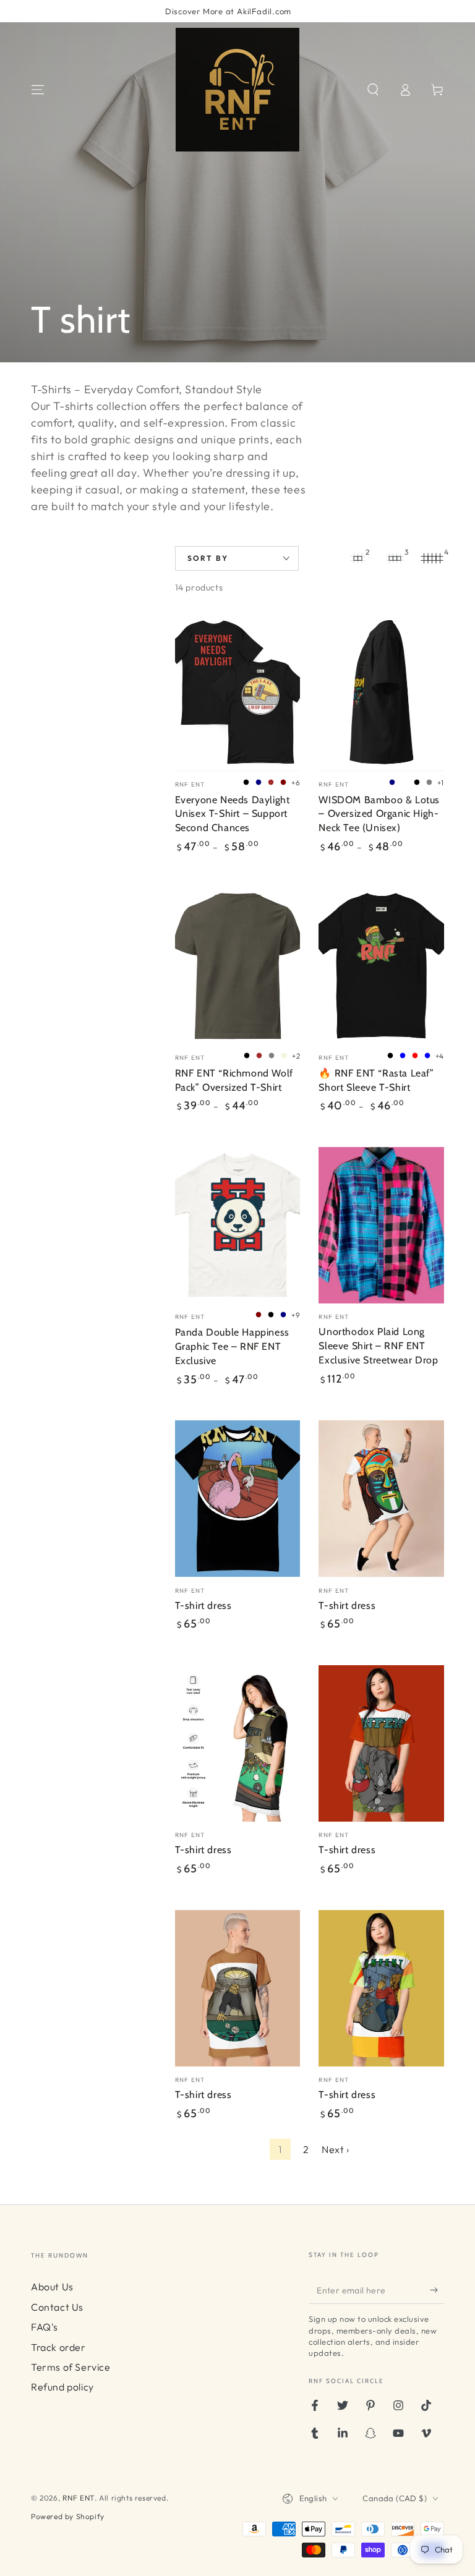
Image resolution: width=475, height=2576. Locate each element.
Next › (336, 2149)
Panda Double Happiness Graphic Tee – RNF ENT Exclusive (232, 1346)
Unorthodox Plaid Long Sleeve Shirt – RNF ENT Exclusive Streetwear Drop (378, 1346)
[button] (373, 90)
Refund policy (62, 2387)
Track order (58, 2347)
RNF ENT (79, 2498)
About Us (52, 2287)
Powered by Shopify (68, 2516)
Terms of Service (71, 2367)
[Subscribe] (437, 2290)
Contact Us (57, 2307)
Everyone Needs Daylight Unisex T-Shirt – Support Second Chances (233, 814)
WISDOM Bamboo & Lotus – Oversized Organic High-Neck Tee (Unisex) (379, 814)
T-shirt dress (203, 1606)
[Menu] (38, 90)
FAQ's (45, 2327)
